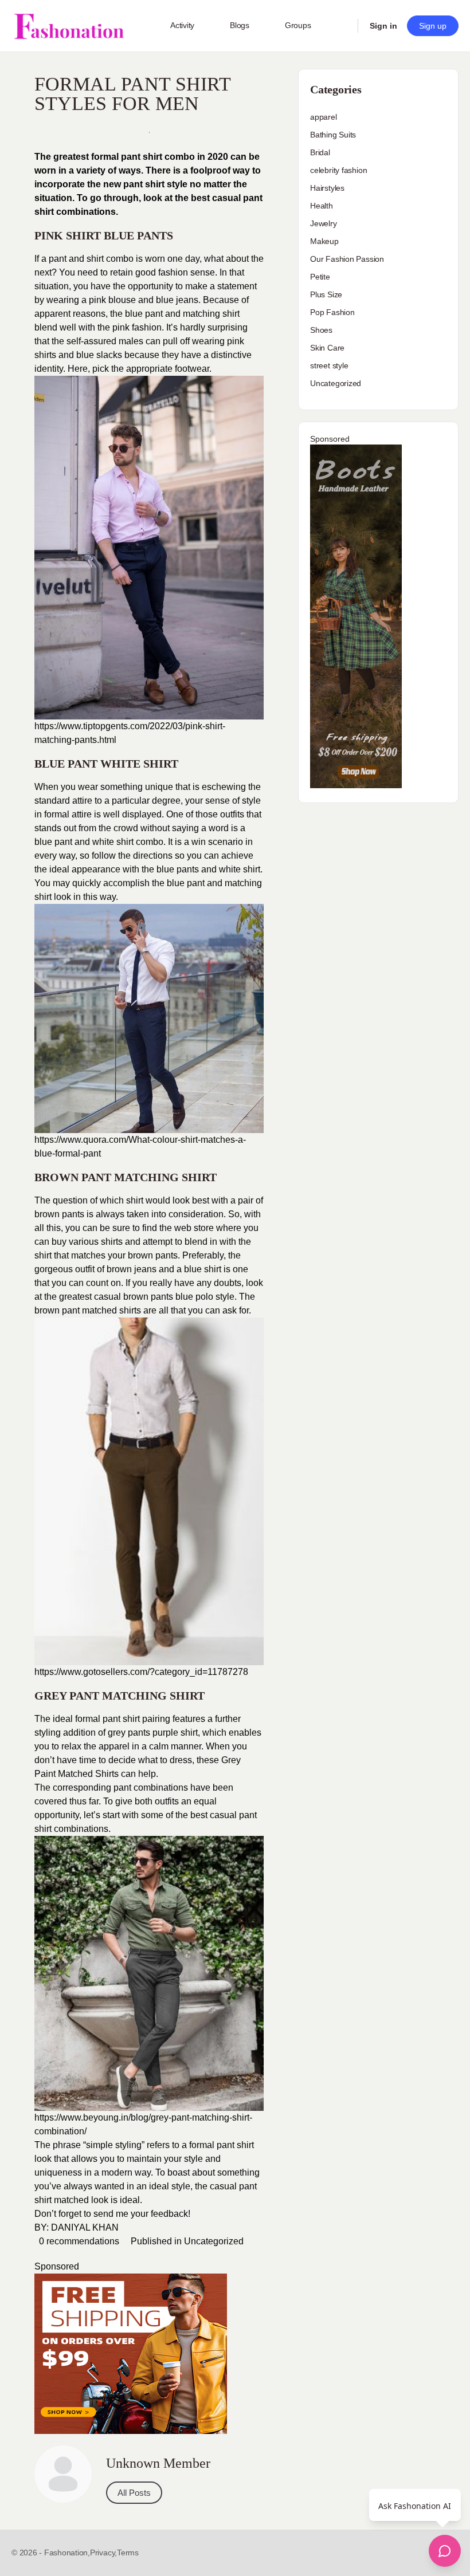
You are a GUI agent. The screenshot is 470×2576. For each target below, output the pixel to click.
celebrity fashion (338, 170)
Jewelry (324, 223)
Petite (320, 277)
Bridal (320, 152)
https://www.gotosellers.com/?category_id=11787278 (141, 1672)
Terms (128, 2553)
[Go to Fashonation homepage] (69, 26)
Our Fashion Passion (347, 259)
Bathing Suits (333, 135)
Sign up (433, 26)
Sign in (383, 26)
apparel (324, 117)
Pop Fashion (332, 312)
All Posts (134, 2493)
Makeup (324, 241)
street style (329, 365)
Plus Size (326, 294)
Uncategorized (214, 2241)
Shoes (321, 330)
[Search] (342, 26)
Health (322, 206)
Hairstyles (327, 188)
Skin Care (327, 348)
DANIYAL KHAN (85, 2227)
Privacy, (103, 2553)
